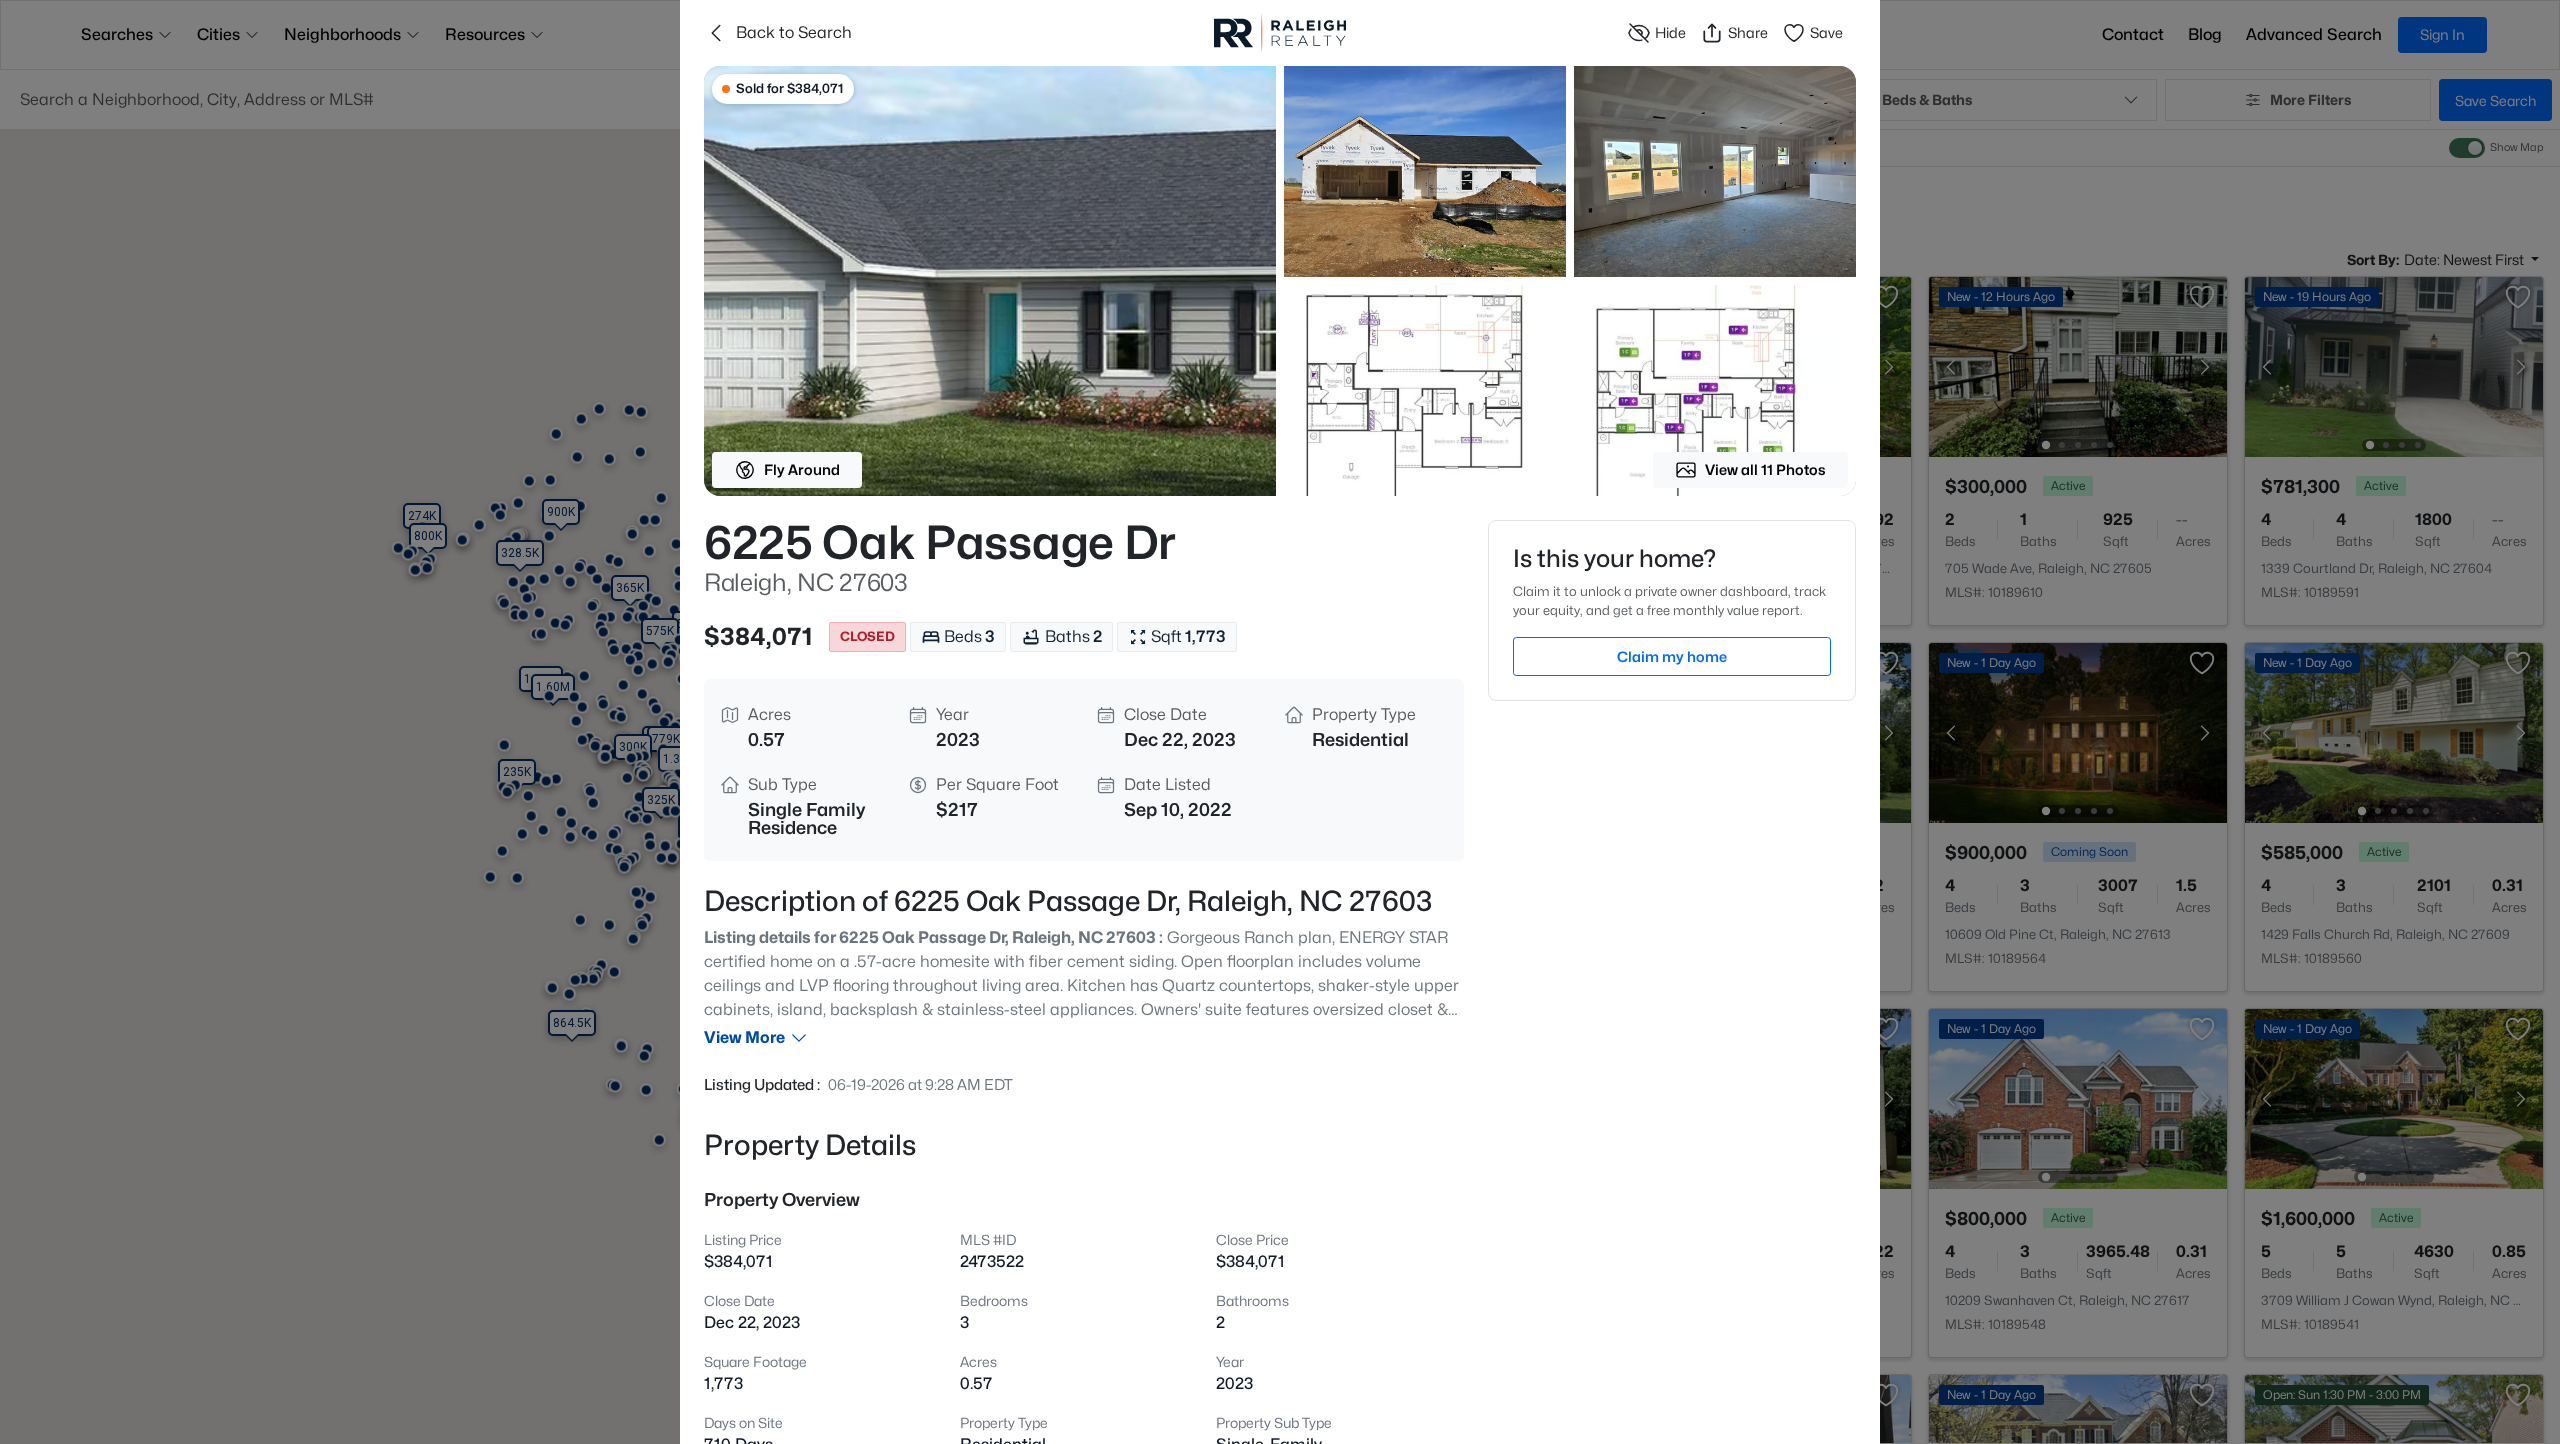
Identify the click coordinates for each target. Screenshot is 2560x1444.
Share (1748, 32)
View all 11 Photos (1765, 469)
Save (1826, 32)
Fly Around (802, 469)
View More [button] (744, 1037)
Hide (1670, 32)
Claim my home (1672, 656)
